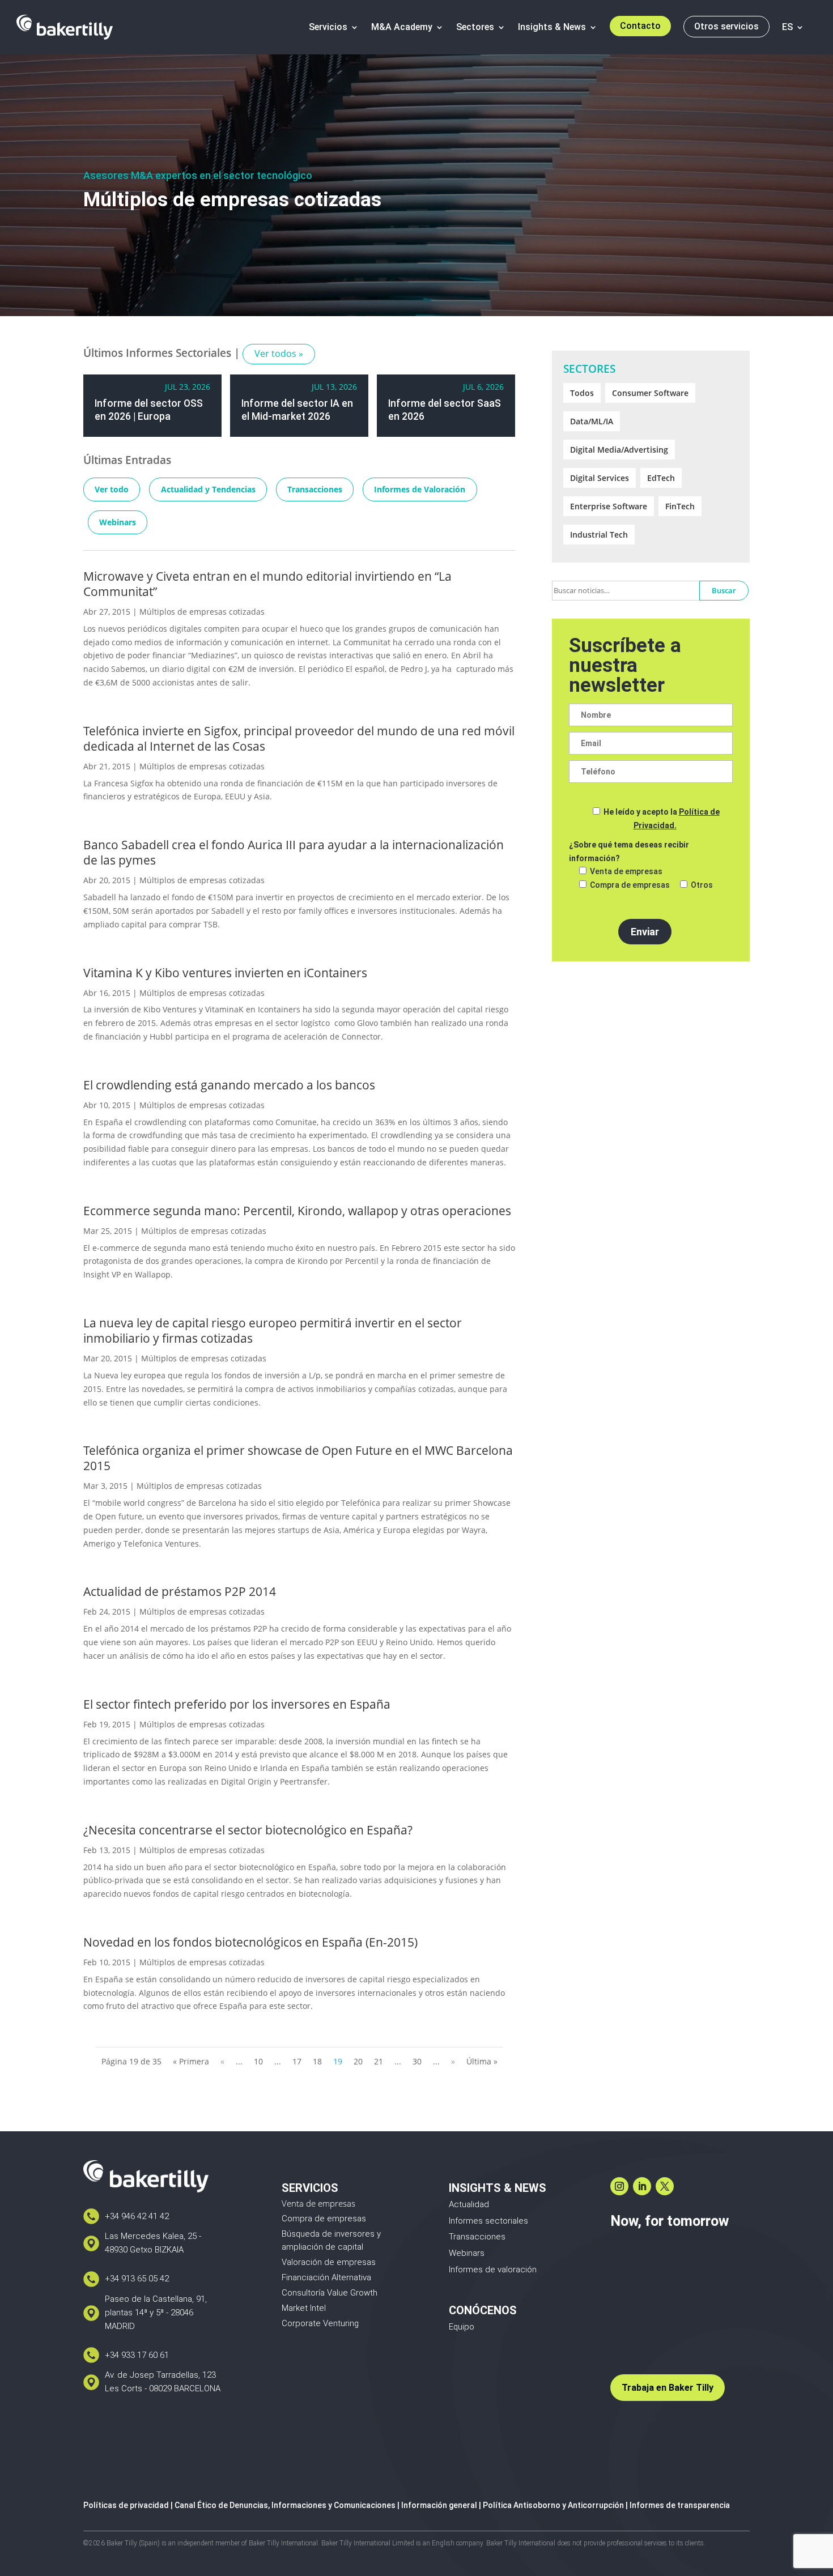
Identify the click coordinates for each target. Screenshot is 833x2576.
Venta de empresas (318, 2203)
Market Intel (304, 2308)
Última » (482, 2061)
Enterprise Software (609, 506)
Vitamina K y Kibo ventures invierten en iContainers (225, 973)
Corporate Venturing (320, 2323)
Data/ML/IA (592, 421)
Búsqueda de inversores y (331, 2234)
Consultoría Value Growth (330, 2293)
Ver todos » (279, 354)
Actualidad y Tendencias (208, 489)
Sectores (475, 27)
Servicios (328, 27)
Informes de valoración (493, 2270)
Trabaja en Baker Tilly (668, 2388)
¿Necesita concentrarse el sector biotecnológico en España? (248, 1830)
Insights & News (552, 27)
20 (358, 2061)
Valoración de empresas (329, 2262)
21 (379, 2061)
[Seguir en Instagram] (619, 2186)
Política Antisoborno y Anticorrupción (553, 2505)
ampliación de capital (322, 2247)
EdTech (661, 478)
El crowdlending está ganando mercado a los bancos (229, 1085)
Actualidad (469, 2204)
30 (417, 2061)
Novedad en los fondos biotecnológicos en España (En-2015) (250, 1942)
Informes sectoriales (488, 2221)
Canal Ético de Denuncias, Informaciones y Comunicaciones (285, 2505)
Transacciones (315, 489)
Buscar (724, 590)
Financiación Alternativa (326, 2277)
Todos (582, 393)
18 (317, 2061)
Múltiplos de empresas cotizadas (202, 612)
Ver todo (112, 489)
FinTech (680, 506)
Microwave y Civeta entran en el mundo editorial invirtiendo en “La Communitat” (267, 584)
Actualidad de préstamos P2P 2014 (180, 1591)
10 (258, 2061)
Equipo (462, 2327)
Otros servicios (726, 26)
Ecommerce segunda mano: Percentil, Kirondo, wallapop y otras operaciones (297, 1211)
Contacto (640, 26)
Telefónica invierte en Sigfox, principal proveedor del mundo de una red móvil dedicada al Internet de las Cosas (299, 738)
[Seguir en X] (665, 2186)
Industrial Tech (599, 535)
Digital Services (600, 478)
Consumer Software (650, 393)
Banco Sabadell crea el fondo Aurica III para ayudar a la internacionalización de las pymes (294, 852)
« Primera (191, 2061)
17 (297, 2061)
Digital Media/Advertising (619, 450)
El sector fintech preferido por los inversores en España (237, 1704)
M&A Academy (402, 27)
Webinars (118, 522)
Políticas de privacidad (126, 2505)
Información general (439, 2505)
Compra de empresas (324, 2219)
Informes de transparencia (680, 2505)
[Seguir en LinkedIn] (642, 2186)
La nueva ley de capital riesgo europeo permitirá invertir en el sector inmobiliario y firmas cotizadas (273, 1330)
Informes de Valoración (420, 489)
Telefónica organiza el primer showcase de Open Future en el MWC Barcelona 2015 (298, 1458)
